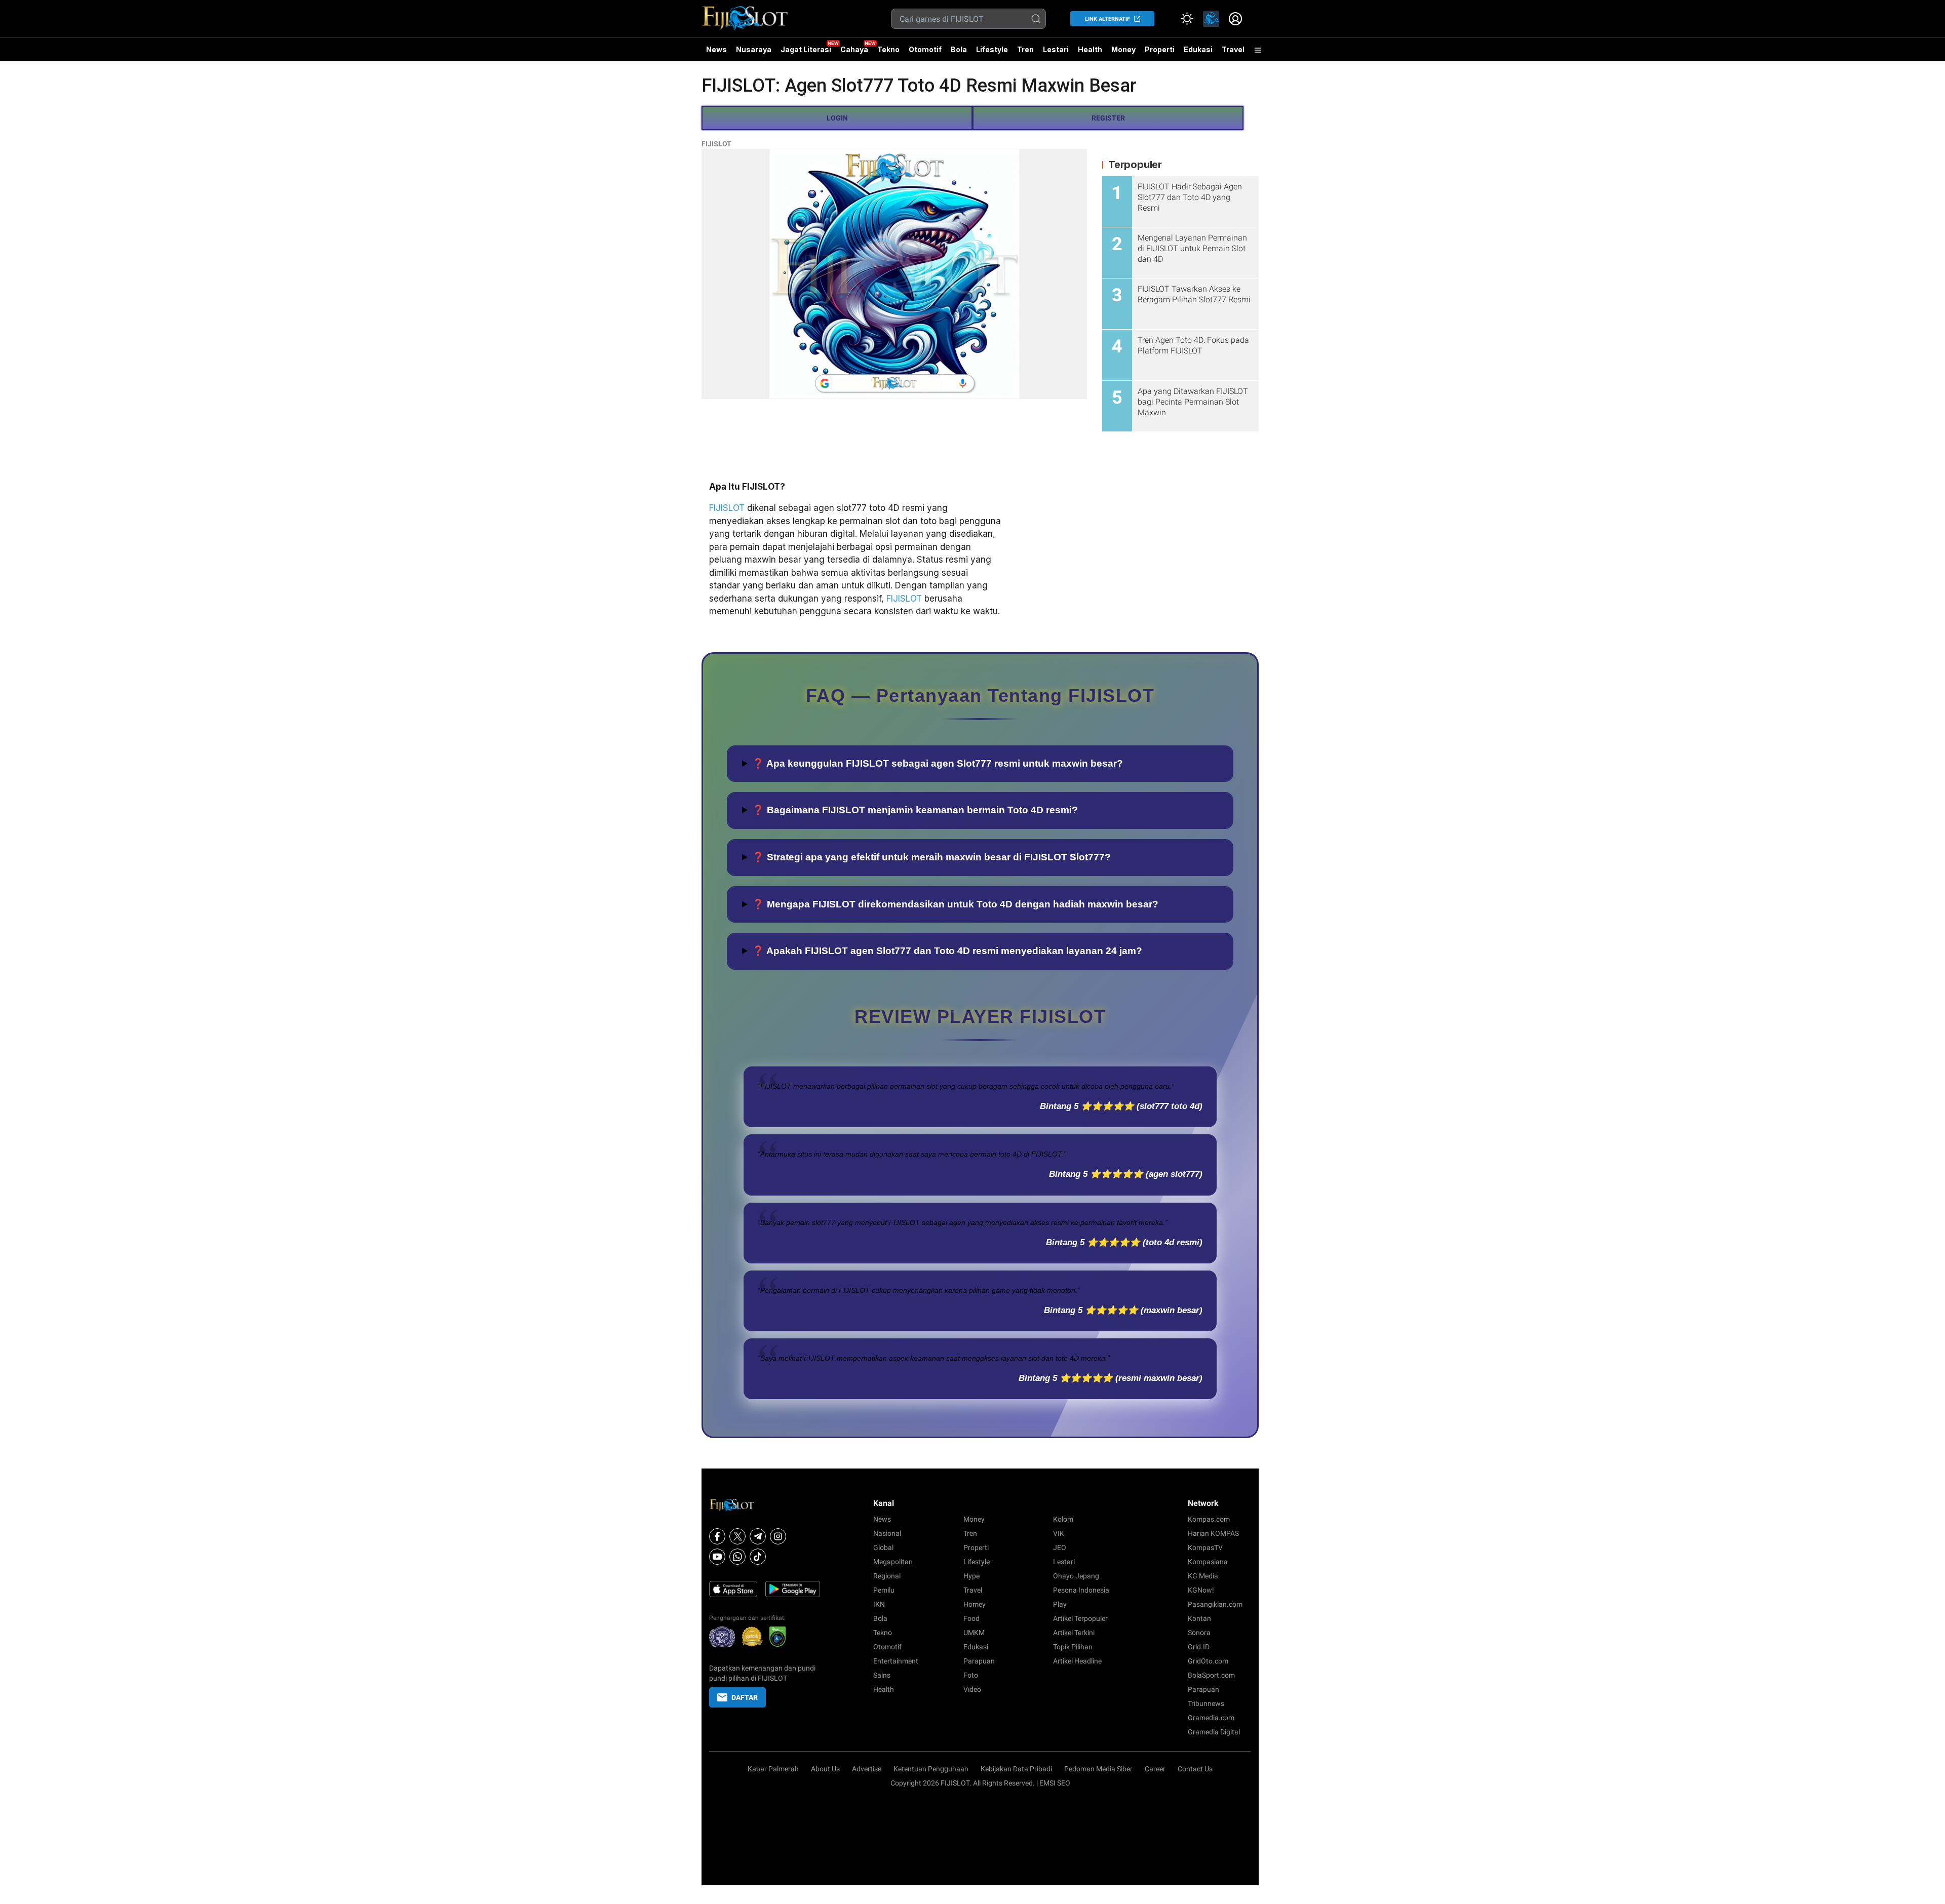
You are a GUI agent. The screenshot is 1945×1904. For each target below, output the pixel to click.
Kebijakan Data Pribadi (1016, 1769)
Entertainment (896, 1661)
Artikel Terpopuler (1080, 1618)
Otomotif (925, 49)
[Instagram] (778, 1536)
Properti (1160, 49)
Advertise (867, 1769)
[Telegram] (758, 1536)
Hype (971, 1576)
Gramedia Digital (1214, 1732)
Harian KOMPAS (1213, 1533)
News (716, 49)
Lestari (1056, 53)
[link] (1211, 19)
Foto (971, 1675)
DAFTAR (745, 1697)
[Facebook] (717, 1536)
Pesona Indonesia (1081, 1590)
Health (1090, 49)
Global (883, 1548)
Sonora (1199, 1633)
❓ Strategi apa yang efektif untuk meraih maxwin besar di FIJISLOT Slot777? (931, 857)
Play (1060, 1604)
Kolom (1063, 1519)
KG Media (1203, 1576)
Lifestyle (992, 49)
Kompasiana (1208, 1562)
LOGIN (837, 118)
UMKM (974, 1633)
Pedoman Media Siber (1098, 1769)
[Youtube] (717, 1557)
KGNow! (1201, 1590)
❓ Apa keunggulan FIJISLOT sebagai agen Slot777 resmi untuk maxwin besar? (938, 763)
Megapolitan (893, 1562)
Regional (887, 1576)
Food (971, 1618)
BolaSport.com (1211, 1675)
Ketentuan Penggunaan (931, 1769)
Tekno (888, 49)
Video (972, 1689)
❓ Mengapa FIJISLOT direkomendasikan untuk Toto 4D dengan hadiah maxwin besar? (955, 904)
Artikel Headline (1077, 1661)
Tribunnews (1206, 1703)
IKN (879, 1604)
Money (1123, 49)
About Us (825, 1769)
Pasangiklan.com (1215, 1604)
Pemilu (884, 1590)
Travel (1233, 49)
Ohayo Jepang (1076, 1576)
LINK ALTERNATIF (1107, 19)
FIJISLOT (716, 144)
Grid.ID (1199, 1647)
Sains (882, 1675)
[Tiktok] (758, 1557)
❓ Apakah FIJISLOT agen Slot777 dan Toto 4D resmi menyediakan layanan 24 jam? (947, 951)
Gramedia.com (1211, 1718)
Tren (1025, 49)
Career (1155, 1769)
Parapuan (979, 1661)
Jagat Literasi (806, 49)
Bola (959, 49)
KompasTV (1205, 1548)
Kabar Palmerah (773, 1769)
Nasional (887, 1533)
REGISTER (1108, 118)
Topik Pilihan (1073, 1647)
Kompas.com (1209, 1519)
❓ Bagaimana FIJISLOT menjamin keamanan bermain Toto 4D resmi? (915, 810)
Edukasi (1198, 49)
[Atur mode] (1187, 19)
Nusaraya (754, 49)
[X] (737, 1536)
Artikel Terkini (1074, 1633)
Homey (975, 1604)
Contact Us (1195, 1769)
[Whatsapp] (737, 1557)
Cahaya (854, 49)
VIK (1059, 1533)
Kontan (1199, 1618)
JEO (1060, 1548)
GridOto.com (1208, 1661)
